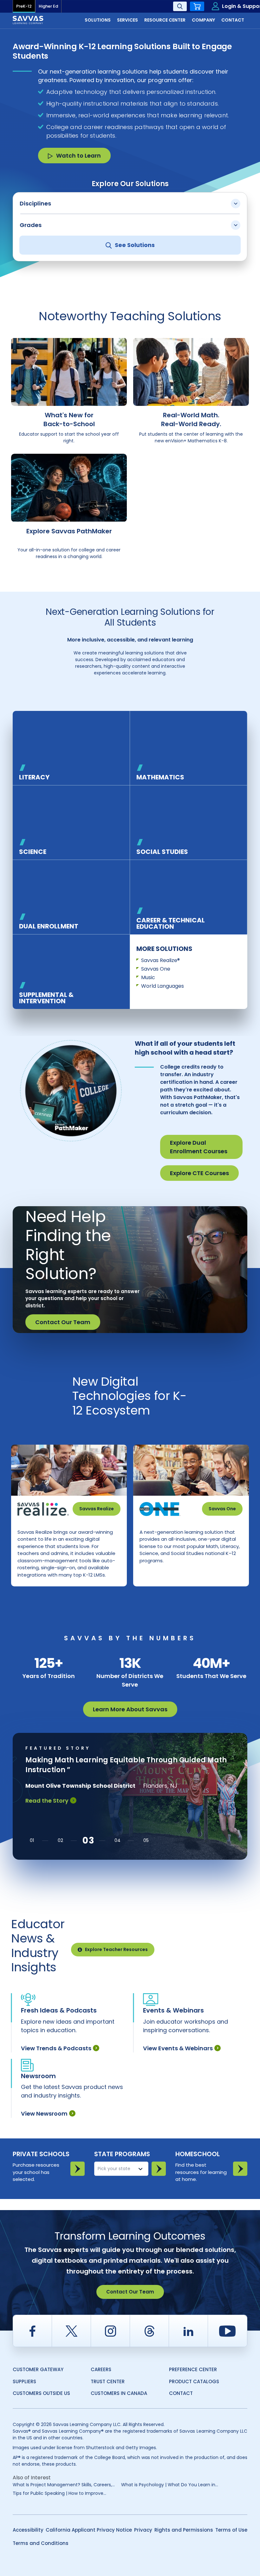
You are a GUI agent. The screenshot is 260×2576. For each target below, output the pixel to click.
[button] (32, 1841)
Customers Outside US (41, 2393)
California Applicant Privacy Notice (89, 2530)
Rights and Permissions (184, 2530)
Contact (181, 2393)
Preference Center (193, 2369)
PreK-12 (24, 6)
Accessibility (28, 2530)
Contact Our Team (63, 1322)
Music (148, 977)
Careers (101, 2369)
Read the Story (47, 1801)
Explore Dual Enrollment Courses (199, 1147)
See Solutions (135, 245)
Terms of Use (231, 2530)
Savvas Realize (97, 1509)
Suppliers (24, 2381)
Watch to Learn (78, 156)
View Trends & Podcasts (56, 2048)
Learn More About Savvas (130, 1709)
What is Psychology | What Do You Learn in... (170, 2485)
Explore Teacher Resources (116, 1949)
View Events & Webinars (178, 2048)
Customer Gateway (38, 2369)
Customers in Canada (119, 2393)
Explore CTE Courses (199, 1173)
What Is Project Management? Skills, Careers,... (64, 2485)
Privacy (143, 2530)
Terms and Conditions (41, 2543)
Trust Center (108, 2381)
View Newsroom (44, 2114)
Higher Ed (48, 6)
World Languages (162, 986)
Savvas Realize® (160, 960)
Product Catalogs (194, 2381)
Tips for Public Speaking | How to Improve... (59, 2493)
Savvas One (156, 969)
